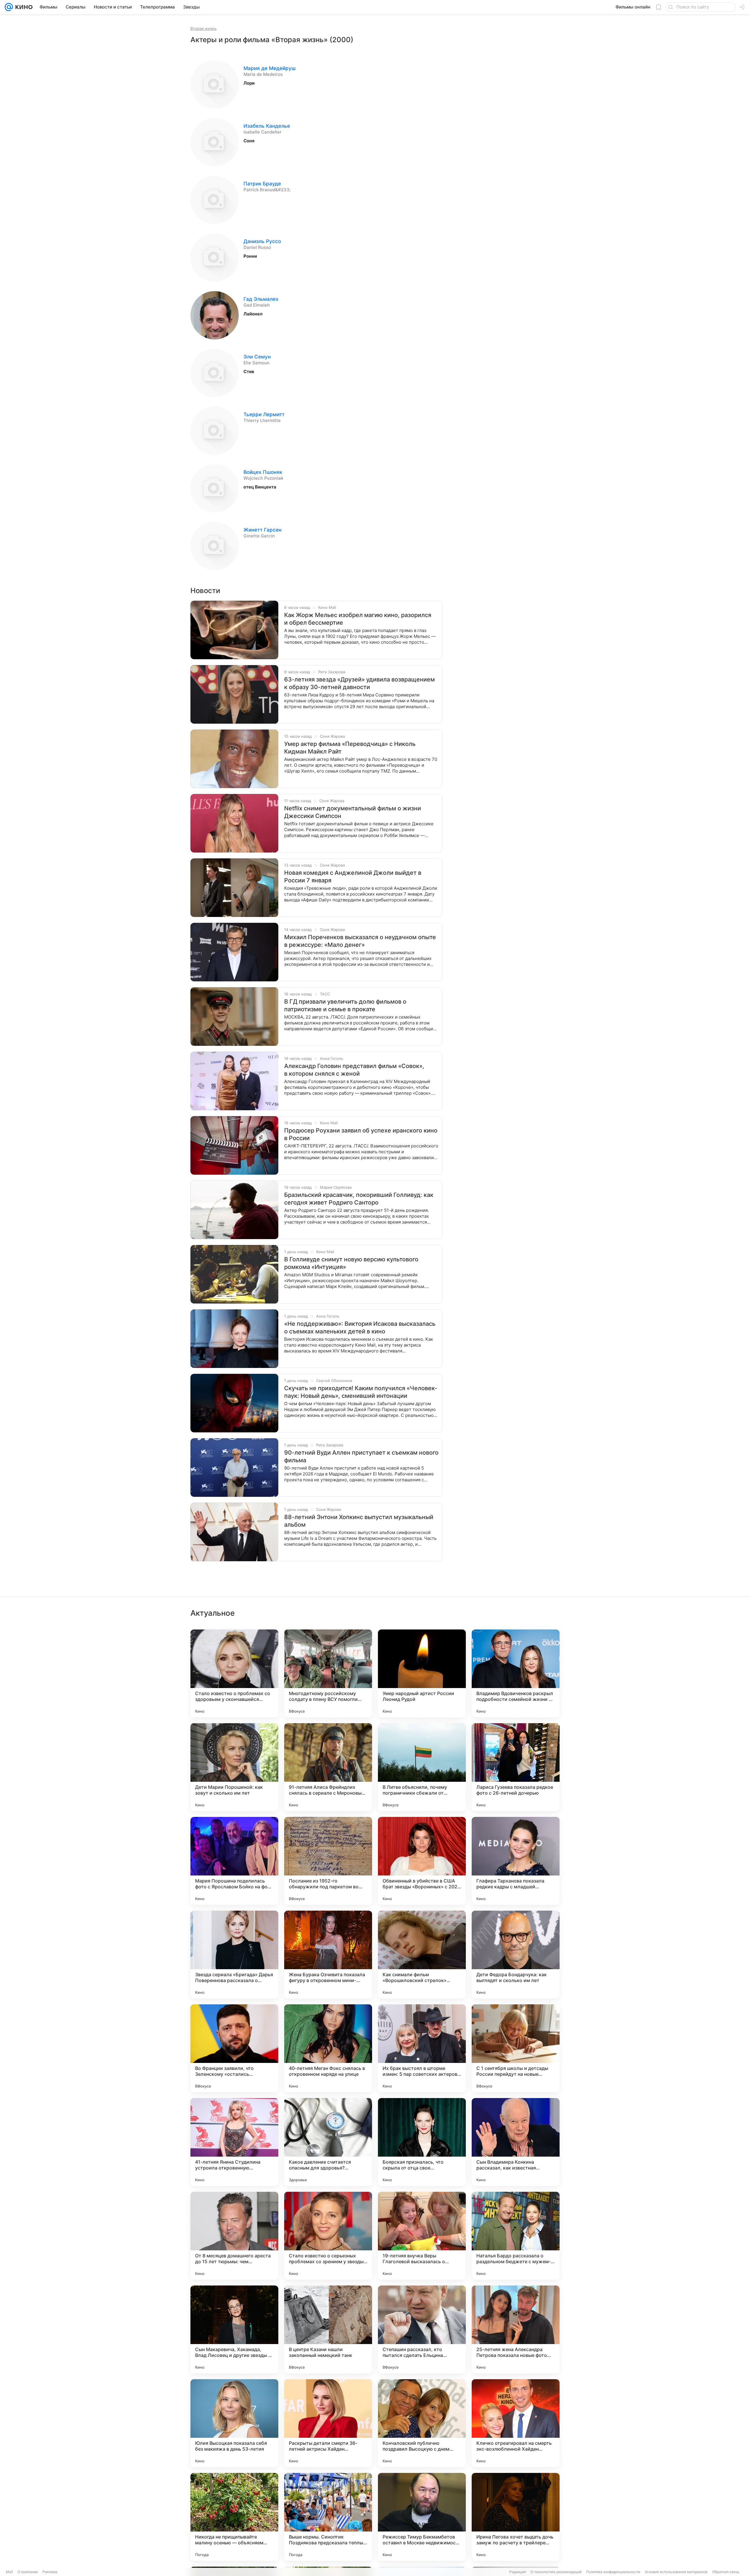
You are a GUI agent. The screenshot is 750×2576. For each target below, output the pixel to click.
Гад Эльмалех (261, 299)
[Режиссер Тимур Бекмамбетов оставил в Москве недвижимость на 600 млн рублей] (422, 2517)
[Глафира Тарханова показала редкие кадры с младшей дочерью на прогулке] (516, 1861)
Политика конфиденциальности (613, 2572)
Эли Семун (257, 357)
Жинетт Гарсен (262, 530)
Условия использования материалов (676, 2572)
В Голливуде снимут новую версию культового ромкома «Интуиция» (351, 1263)
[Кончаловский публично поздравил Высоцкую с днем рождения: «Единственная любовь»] (422, 2423)
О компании (28, 2572)
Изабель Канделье (267, 126)
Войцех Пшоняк (263, 472)
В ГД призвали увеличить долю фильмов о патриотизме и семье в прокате (345, 1005)
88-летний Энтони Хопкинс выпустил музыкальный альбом (359, 1521)
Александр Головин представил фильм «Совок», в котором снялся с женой (354, 1070)
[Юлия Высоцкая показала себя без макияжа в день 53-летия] (234, 2423)
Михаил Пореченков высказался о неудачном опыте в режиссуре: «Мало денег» (360, 941)
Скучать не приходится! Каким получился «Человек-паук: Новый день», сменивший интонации (361, 1392)
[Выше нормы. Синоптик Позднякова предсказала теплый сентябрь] (328, 2517)
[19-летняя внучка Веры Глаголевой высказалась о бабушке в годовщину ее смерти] (422, 2236)
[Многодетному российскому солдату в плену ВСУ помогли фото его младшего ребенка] (328, 1673)
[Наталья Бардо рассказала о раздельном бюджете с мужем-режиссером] (516, 2236)
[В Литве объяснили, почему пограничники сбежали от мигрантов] (422, 1767)
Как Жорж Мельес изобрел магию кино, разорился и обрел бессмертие (358, 619)
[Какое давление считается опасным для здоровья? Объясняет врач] (328, 2142)
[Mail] (9, 7)
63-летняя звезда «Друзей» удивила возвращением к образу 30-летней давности (359, 683)
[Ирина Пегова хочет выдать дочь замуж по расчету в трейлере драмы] (516, 2517)
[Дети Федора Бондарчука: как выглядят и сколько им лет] (516, 1955)
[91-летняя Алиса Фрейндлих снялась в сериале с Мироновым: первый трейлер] (328, 1767)
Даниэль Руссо (262, 241)
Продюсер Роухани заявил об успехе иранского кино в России (361, 1134)
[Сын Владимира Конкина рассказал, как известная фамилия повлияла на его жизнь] (516, 2142)
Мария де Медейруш (270, 68)
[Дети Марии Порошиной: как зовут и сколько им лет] (234, 1767)
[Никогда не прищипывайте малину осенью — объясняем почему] (234, 2517)
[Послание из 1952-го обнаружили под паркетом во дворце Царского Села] (328, 1861)
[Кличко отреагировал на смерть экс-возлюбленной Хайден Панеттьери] (516, 2423)
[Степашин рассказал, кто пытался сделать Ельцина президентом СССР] (422, 2329)
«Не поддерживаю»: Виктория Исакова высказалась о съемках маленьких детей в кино (360, 1328)
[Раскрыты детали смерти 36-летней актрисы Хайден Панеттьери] (328, 2423)
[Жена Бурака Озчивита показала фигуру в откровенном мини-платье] (328, 1955)
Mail (9, 2572)
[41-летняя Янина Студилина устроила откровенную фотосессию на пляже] (234, 2142)
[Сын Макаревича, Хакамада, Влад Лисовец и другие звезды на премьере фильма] (234, 2329)
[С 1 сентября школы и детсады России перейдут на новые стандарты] (516, 2048)
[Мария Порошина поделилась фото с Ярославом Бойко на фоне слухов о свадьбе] (234, 1861)
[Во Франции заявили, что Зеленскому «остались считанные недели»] (234, 2048)
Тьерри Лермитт (264, 414)
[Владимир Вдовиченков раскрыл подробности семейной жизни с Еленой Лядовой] (516, 1673)
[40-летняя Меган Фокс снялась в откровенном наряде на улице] (328, 2048)
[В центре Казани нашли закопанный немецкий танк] (328, 2329)
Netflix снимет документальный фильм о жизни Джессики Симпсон (353, 812)
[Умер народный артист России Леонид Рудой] (422, 1673)
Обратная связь (726, 2572)
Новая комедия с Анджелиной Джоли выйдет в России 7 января (353, 877)
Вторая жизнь (203, 28)
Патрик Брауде (262, 184)
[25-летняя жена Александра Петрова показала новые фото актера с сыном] (516, 2329)
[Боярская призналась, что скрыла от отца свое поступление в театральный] (422, 2142)
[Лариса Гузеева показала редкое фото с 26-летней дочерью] (516, 1767)
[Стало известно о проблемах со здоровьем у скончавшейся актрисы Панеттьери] (234, 1673)
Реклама (50, 2572)
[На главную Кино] (23, 7)
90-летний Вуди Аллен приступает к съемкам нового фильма (361, 1456)
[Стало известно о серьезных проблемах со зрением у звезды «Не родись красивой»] (328, 2236)
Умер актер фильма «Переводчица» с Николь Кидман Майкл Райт (350, 748)
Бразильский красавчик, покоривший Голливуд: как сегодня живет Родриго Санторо (359, 1199)
